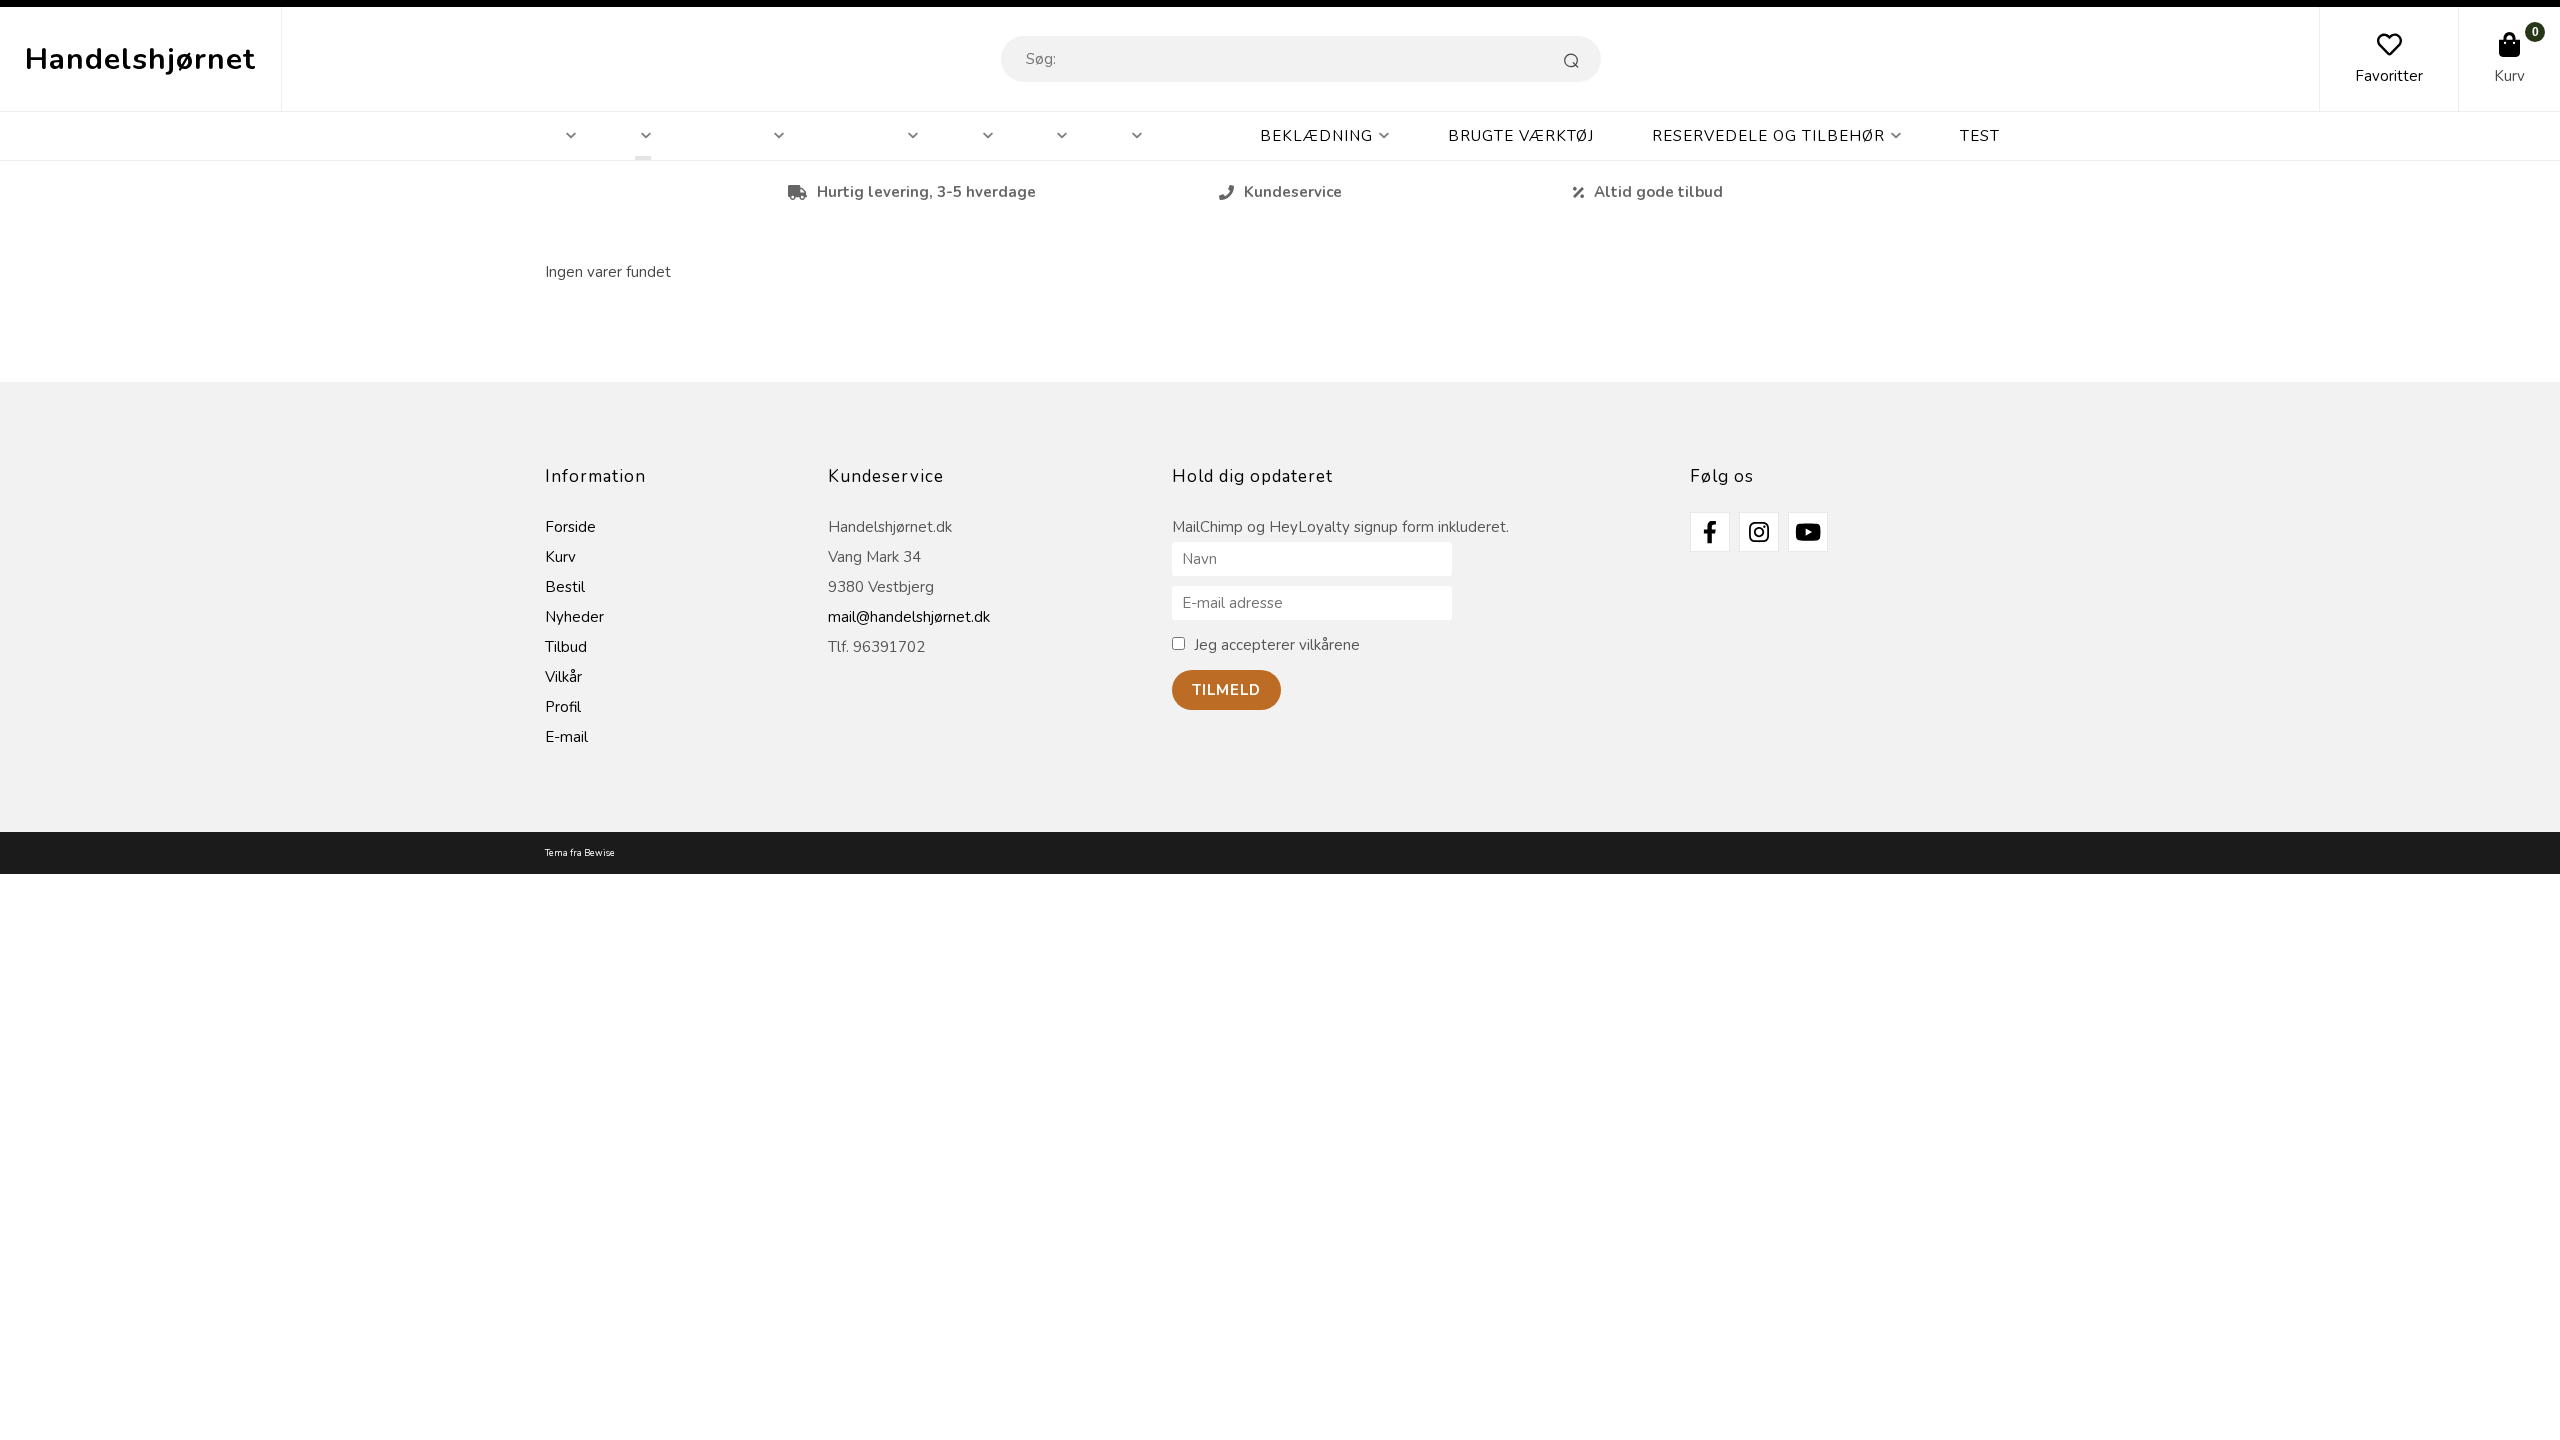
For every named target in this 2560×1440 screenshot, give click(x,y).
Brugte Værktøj (1521, 136)
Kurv (2509, 76)
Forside (570, 527)
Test (1980, 136)
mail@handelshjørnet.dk (909, 617)
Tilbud (566, 647)
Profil (563, 707)
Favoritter (2389, 76)
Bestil (565, 587)
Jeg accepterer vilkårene (1277, 645)
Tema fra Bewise (580, 853)
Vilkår (563, 677)
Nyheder (574, 617)
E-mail (566, 737)
